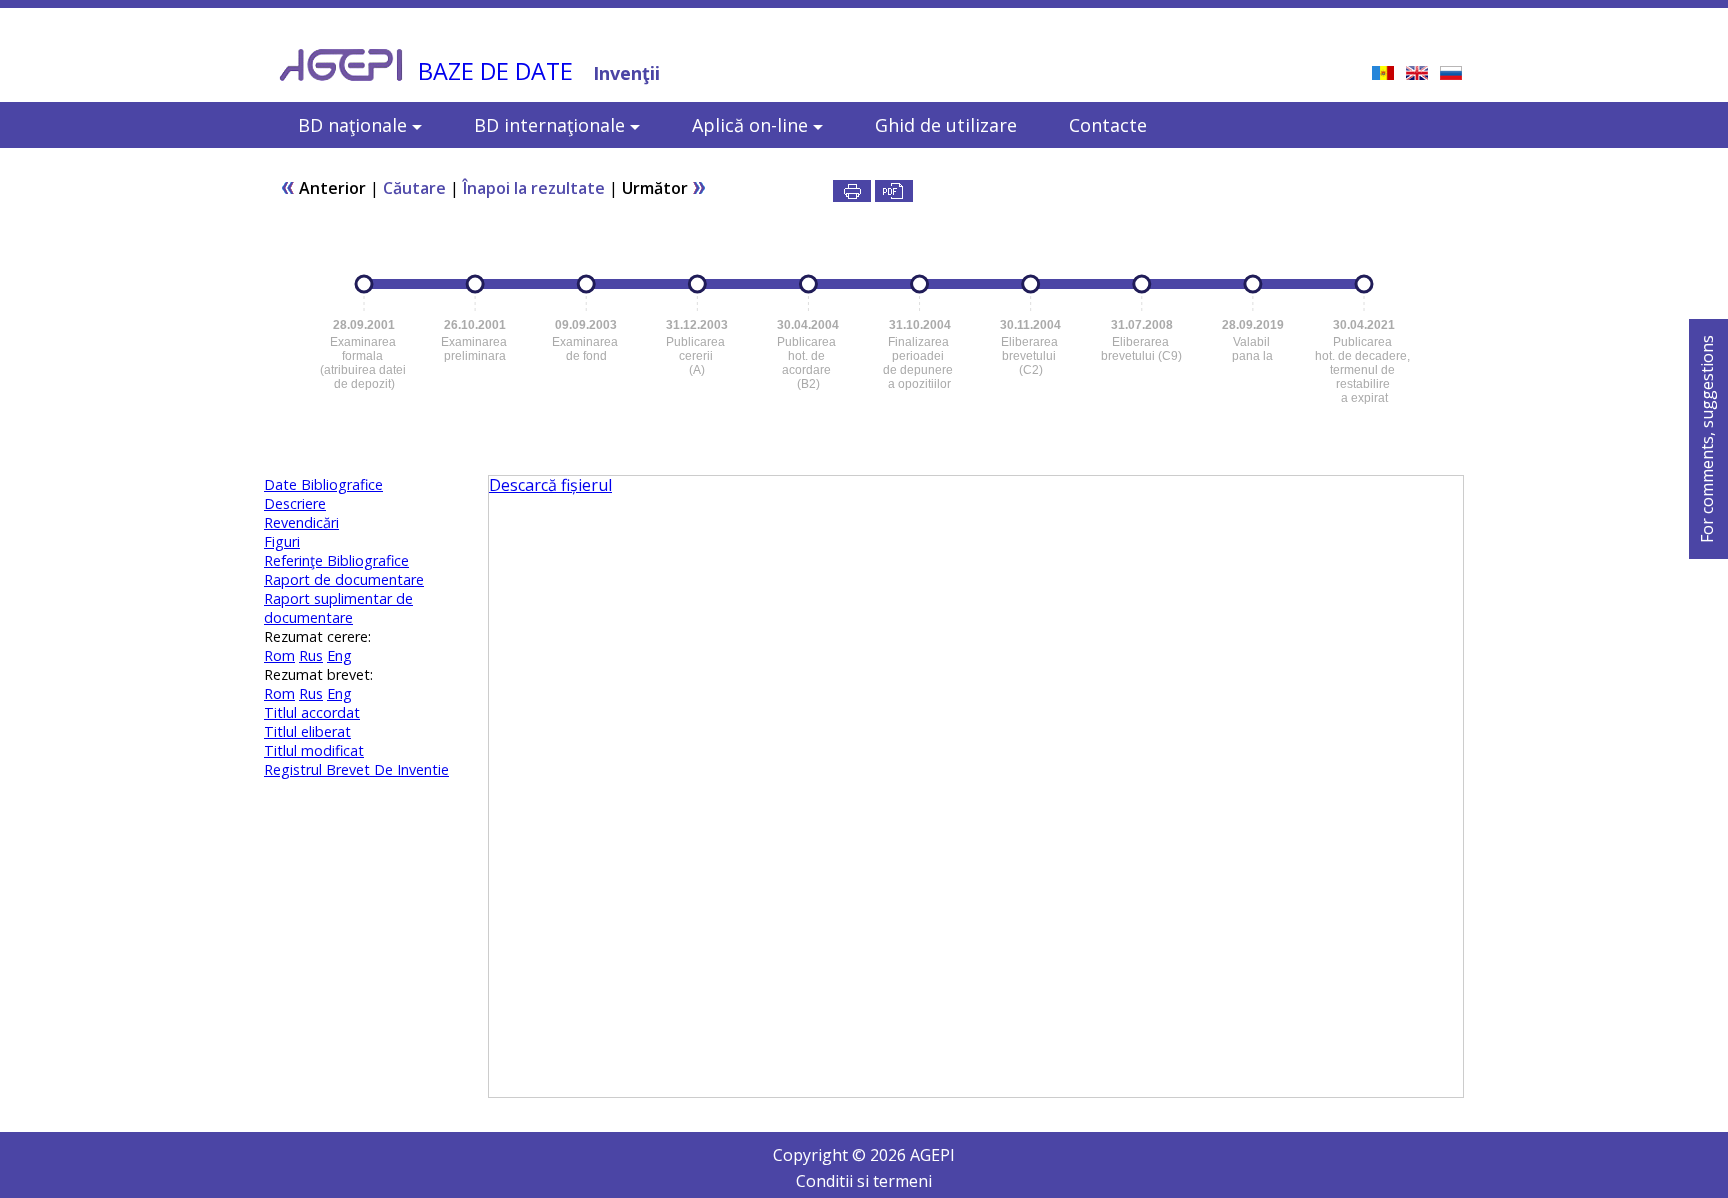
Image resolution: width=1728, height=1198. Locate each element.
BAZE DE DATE (495, 71)
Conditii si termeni (864, 1181)
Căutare (414, 188)
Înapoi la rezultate (534, 188)
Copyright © (821, 1155)
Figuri (282, 541)
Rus (311, 655)
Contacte (1108, 125)
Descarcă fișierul (550, 485)
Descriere (295, 503)
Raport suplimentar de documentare (338, 608)
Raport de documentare (344, 579)
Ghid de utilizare (946, 125)
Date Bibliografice (323, 484)
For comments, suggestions (1707, 439)
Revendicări (301, 522)
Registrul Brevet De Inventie (356, 769)
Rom (279, 655)
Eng (339, 655)
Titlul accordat (312, 712)
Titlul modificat (314, 750)
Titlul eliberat (307, 731)
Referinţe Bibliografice (336, 560)
